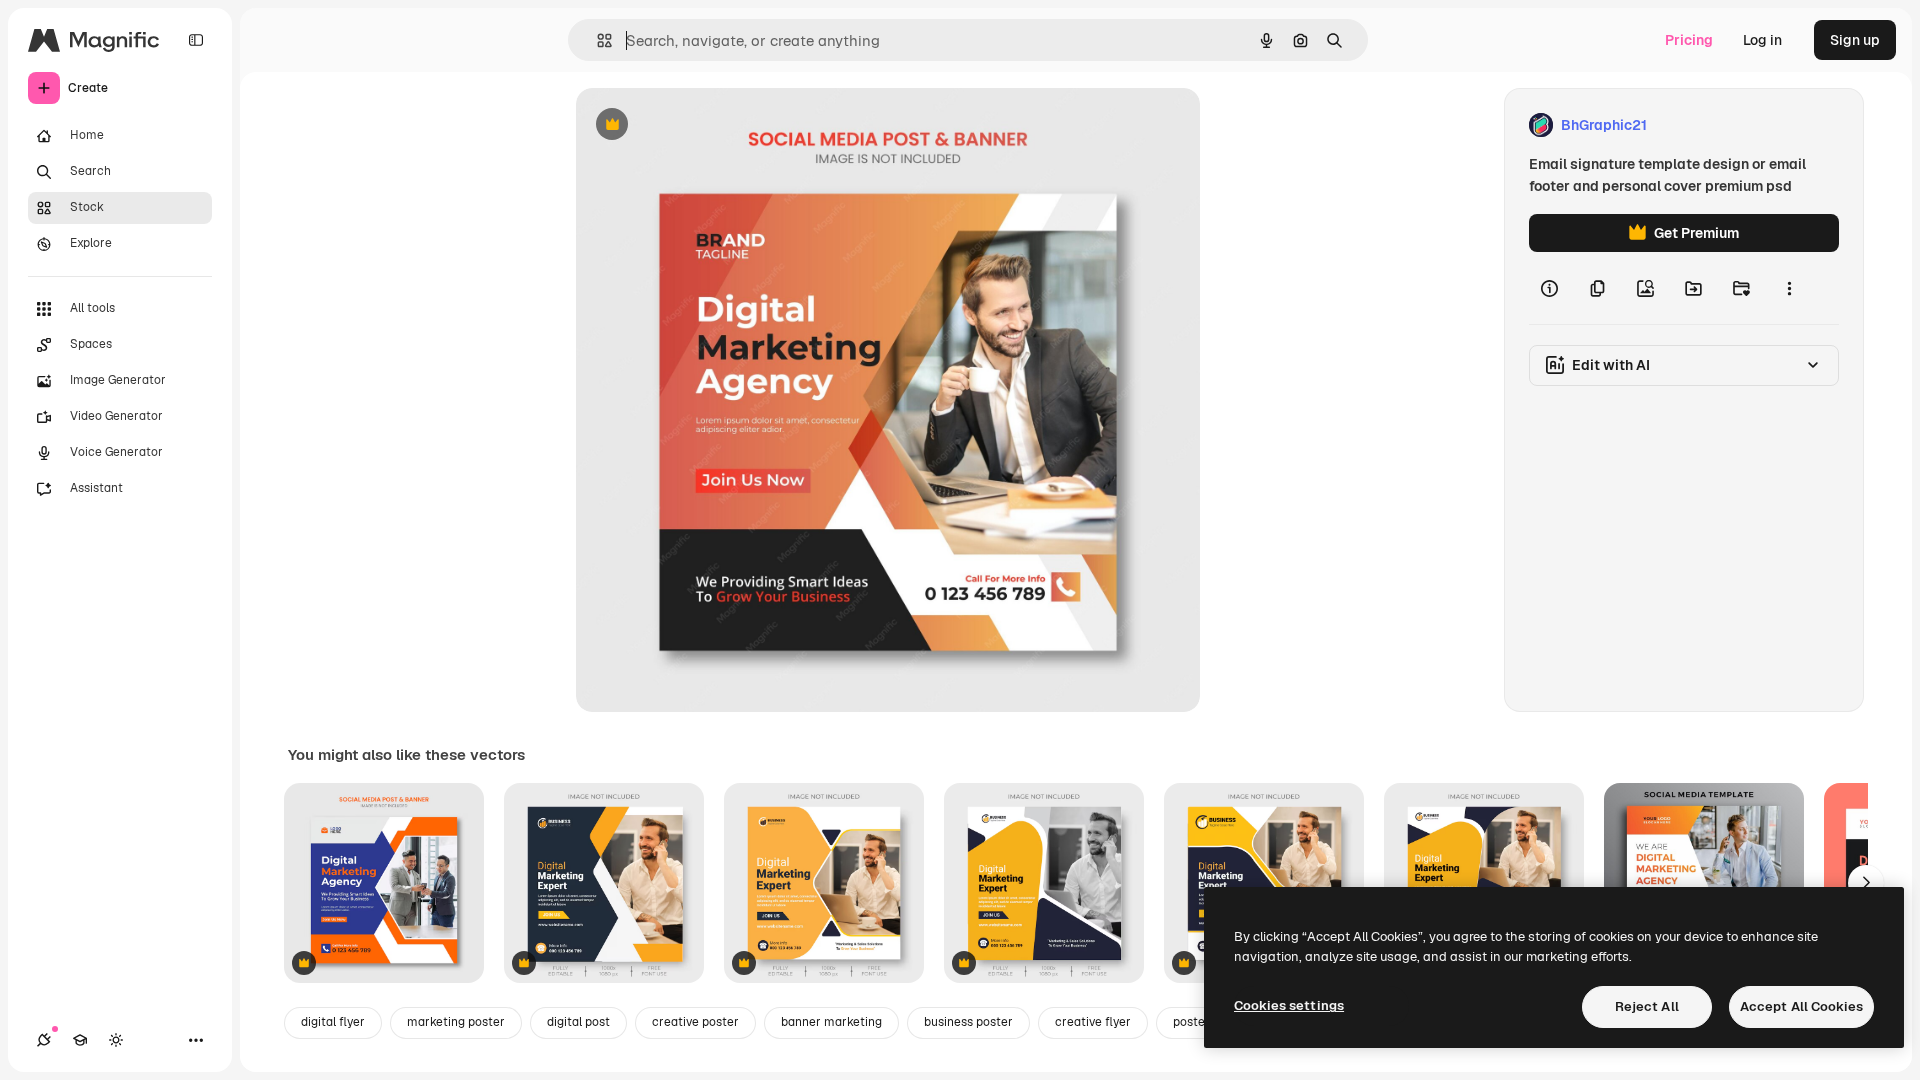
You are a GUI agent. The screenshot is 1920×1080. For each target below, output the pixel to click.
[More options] (1789, 288)
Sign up (1855, 40)
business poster (968, 1022)
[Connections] (44, 1040)
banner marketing (831, 1022)
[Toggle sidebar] (196, 40)
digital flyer (333, 1022)
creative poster (695, 1022)
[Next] (1866, 883)
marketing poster (456, 1022)
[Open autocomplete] (596, 40)
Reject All (1647, 1006)
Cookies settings (1289, 1005)
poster (1191, 1022)
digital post (578, 1022)
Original (704, 125)
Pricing (1689, 40)
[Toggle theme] (116, 1040)
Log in (1762, 40)
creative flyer (1093, 1022)
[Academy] (80, 1040)
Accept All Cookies (1801, 1006)
